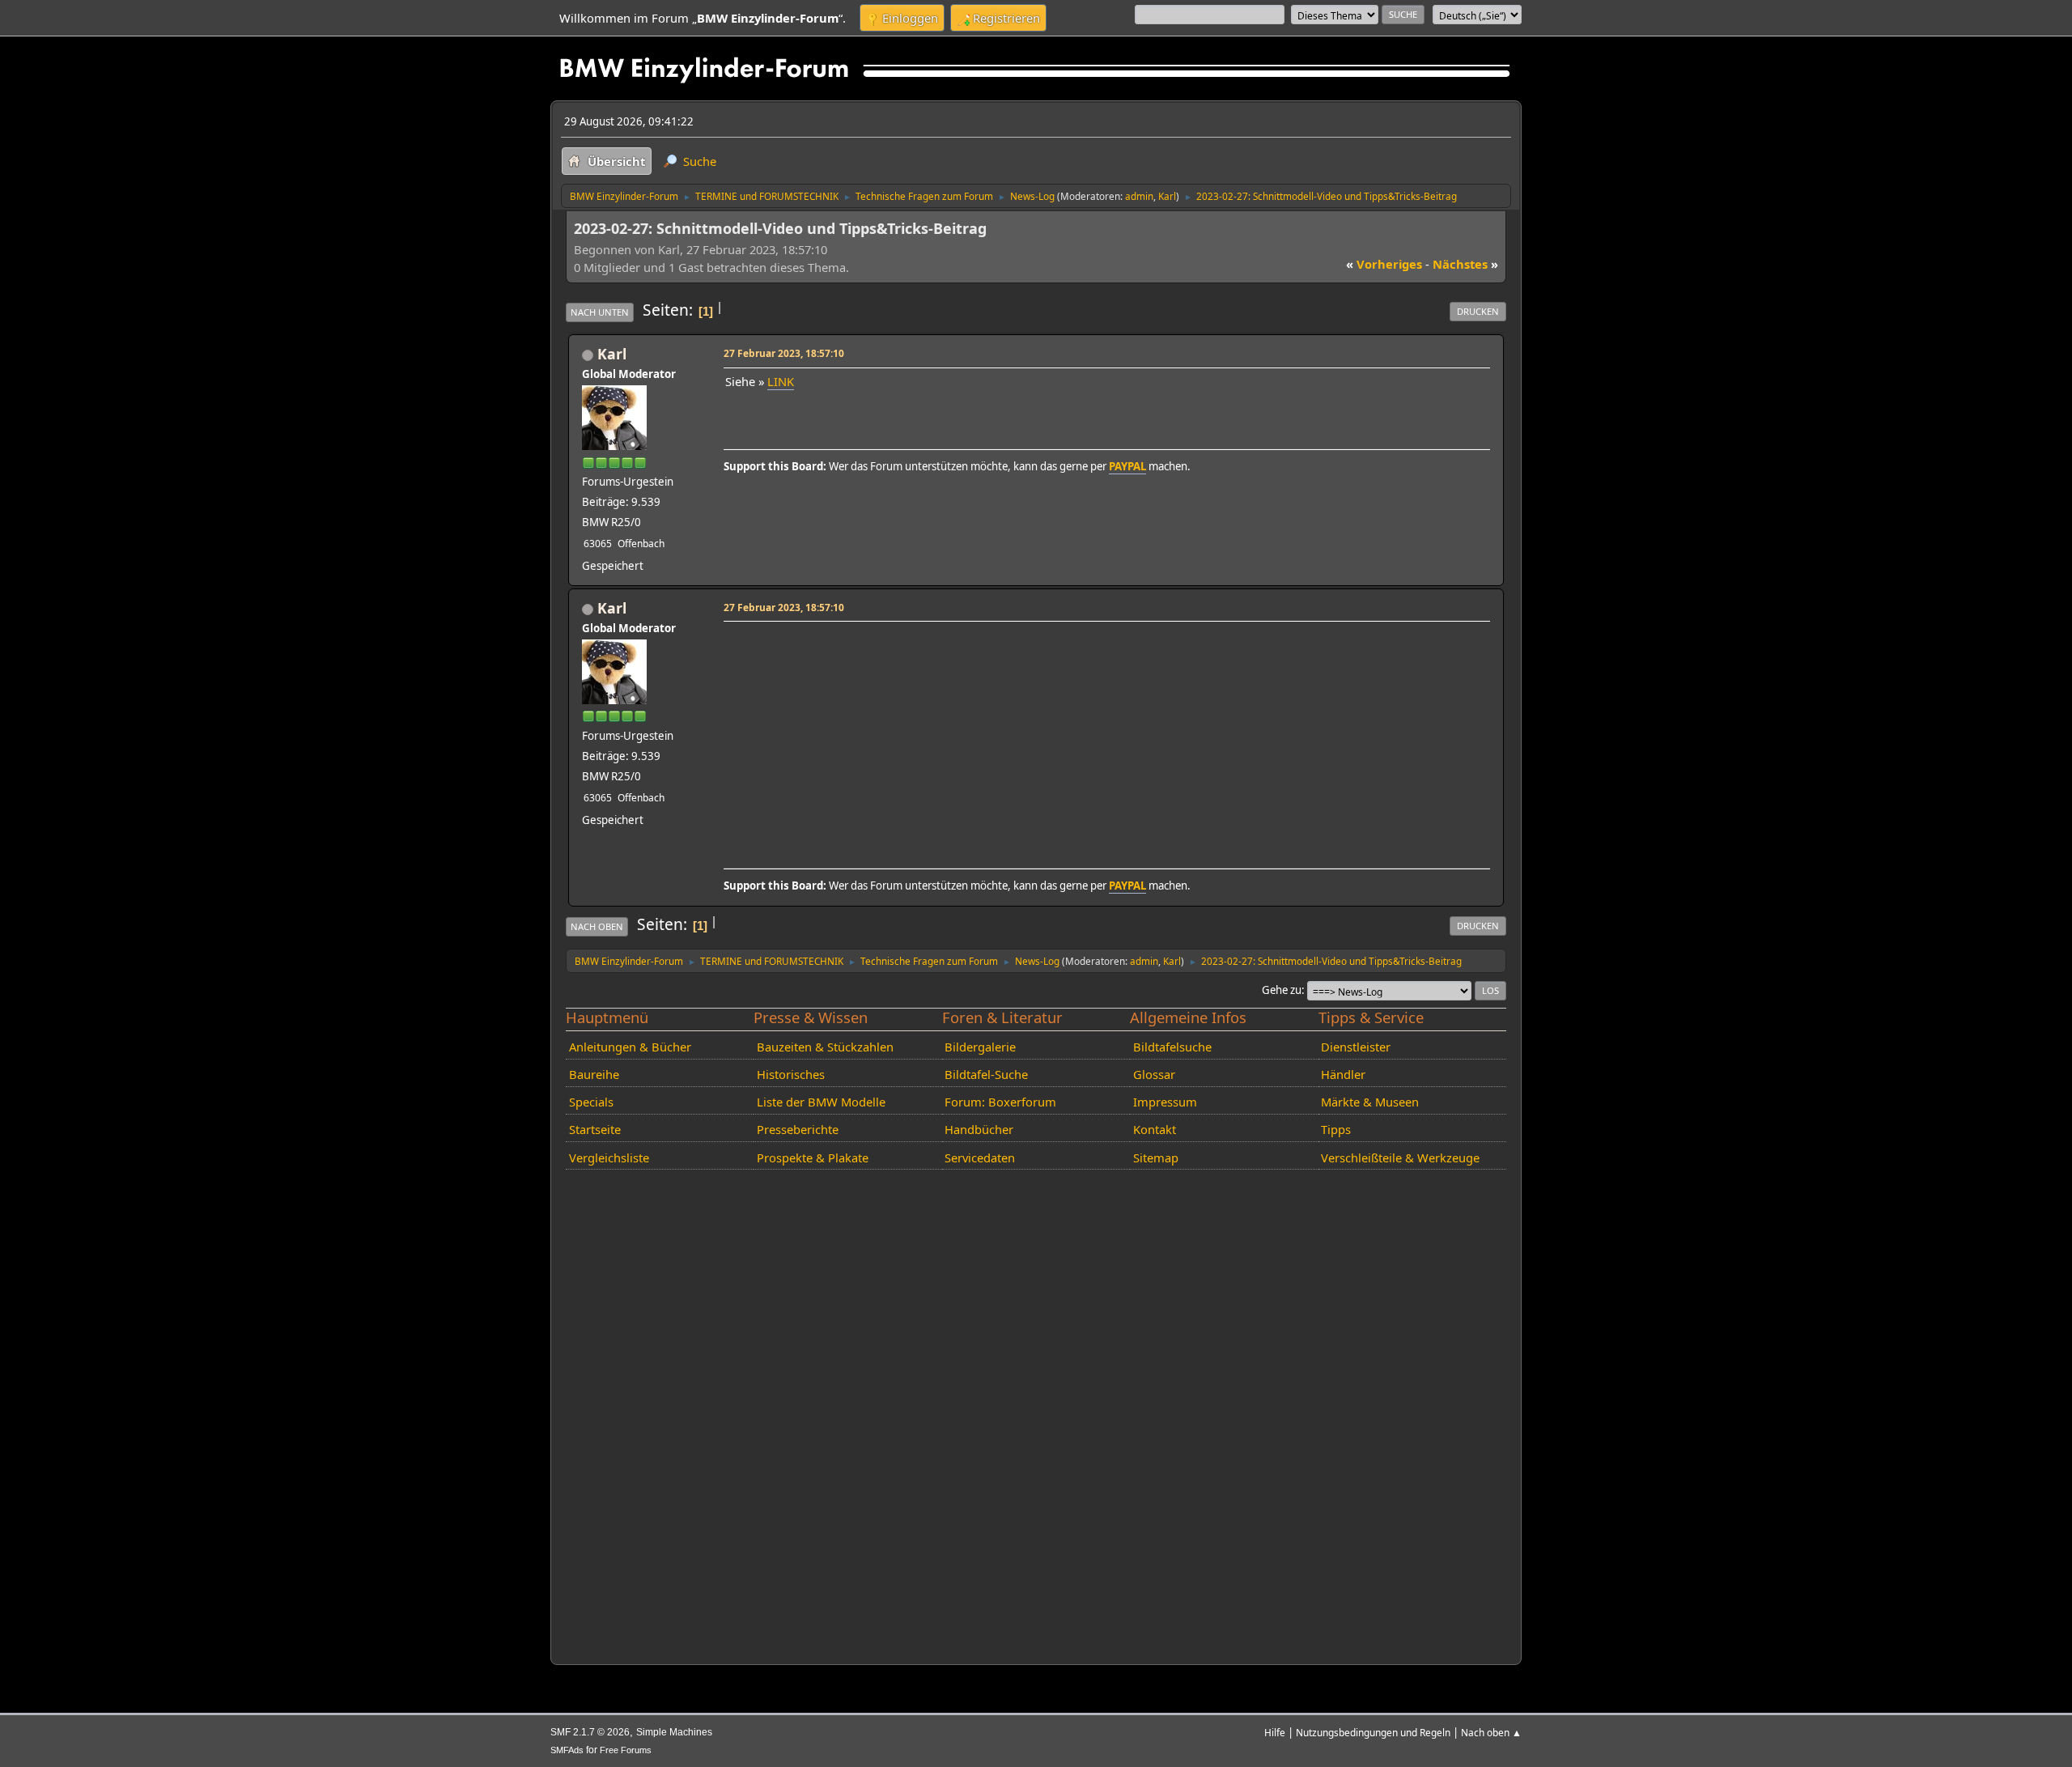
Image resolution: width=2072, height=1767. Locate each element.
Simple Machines (674, 1732)
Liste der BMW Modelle (821, 1102)
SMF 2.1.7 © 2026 (590, 1732)
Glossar (1154, 1074)
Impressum (1165, 1102)
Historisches (791, 1074)
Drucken (1478, 311)
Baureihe (594, 1074)
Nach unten (600, 312)
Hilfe (1275, 1732)
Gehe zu (1282, 990)
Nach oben (597, 926)
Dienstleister (1356, 1047)
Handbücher (979, 1129)
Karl (1167, 196)
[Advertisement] (1104, 740)
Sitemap (1156, 1157)
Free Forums (626, 1750)
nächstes (1465, 264)
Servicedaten (980, 1157)
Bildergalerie (980, 1047)
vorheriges (1384, 264)
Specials (591, 1102)
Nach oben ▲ (1491, 1732)
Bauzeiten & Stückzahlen (825, 1047)
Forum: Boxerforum (1000, 1102)
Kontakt (1155, 1129)
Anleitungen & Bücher (630, 1047)
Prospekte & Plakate (813, 1157)
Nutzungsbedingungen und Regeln (1373, 1732)
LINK (781, 381)
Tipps (1336, 1129)
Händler (1343, 1074)
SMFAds (567, 1750)
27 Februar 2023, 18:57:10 (784, 353)
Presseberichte (798, 1129)
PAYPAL (1127, 466)
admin (1139, 196)
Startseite (595, 1129)
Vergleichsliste (609, 1157)
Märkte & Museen (1370, 1102)
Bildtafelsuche (1172, 1047)
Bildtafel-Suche (986, 1074)
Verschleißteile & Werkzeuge (1400, 1157)
